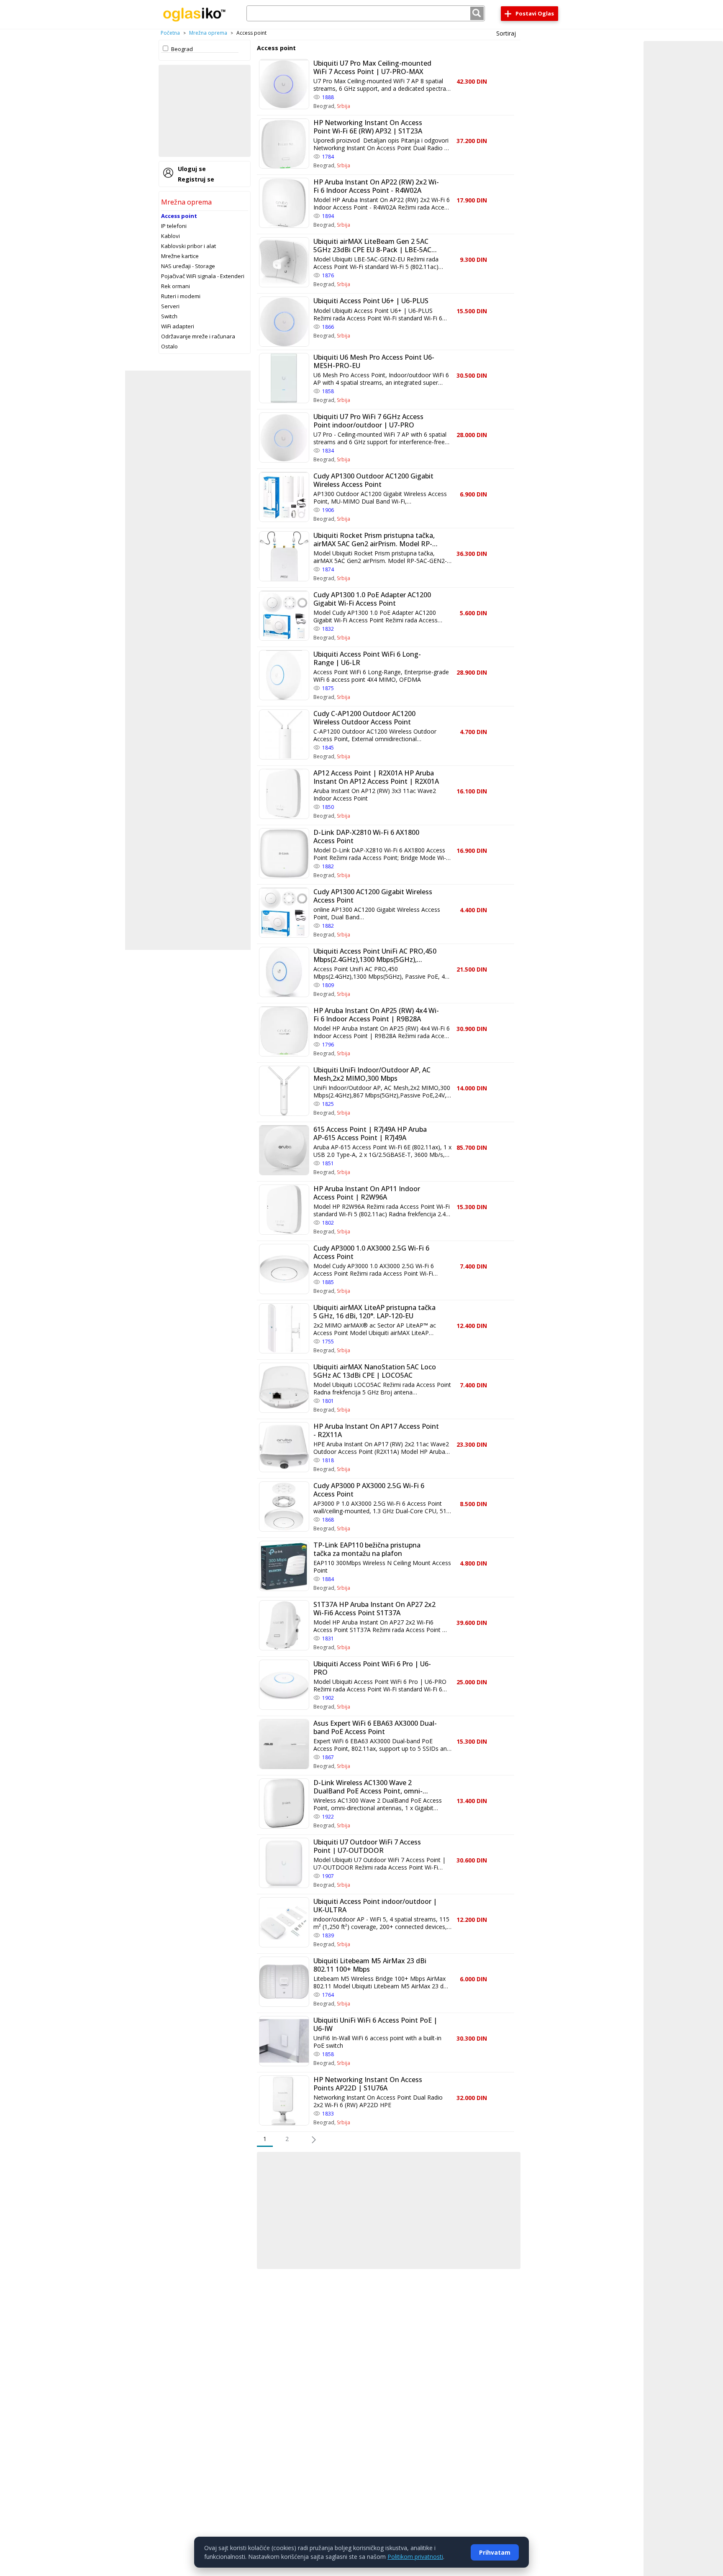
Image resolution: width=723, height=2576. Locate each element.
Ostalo (169, 346)
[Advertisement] (205, 111)
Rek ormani (176, 286)
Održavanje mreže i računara (198, 336)
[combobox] (366, 13)
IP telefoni (174, 226)
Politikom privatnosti (415, 2557)
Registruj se (196, 179)
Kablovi (170, 236)
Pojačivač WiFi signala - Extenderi (203, 276)
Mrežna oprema (208, 33)
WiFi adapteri (178, 326)
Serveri (170, 306)
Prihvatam (495, 2552)
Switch (169, 316)
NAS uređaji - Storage (188, 266)
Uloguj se (192, 169)
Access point (179, 216)
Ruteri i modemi (181, 296)
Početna (170, 33)
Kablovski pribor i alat (188, 246)
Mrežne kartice (180, 256)
